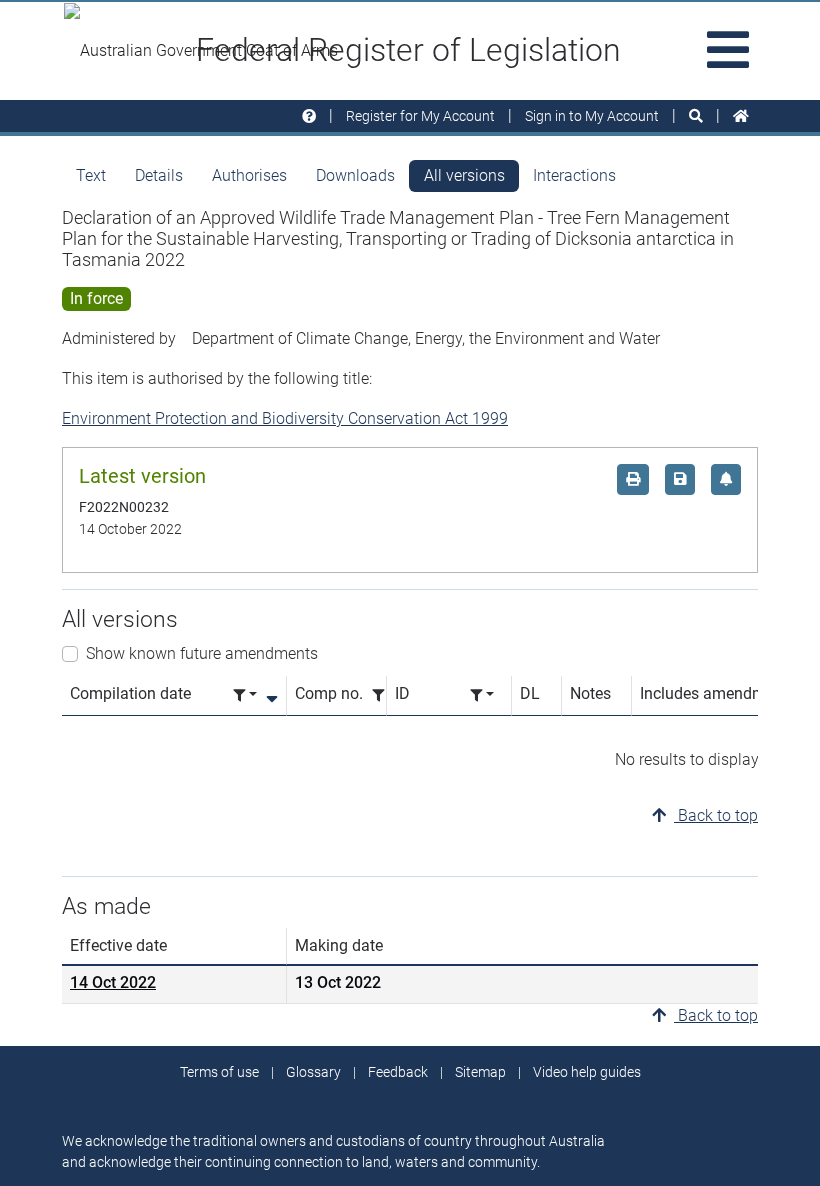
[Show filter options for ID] (482, 695)
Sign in (592, 116)
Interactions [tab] (574, 175)
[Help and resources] (309, 116)
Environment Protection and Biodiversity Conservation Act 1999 (285, 418)
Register (420, 116)
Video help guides (587, 1072)
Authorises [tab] (249, 175)
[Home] (741, 116)
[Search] (696, 116)
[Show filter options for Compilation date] (245, 695)
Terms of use (219, 1072)
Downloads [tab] (355, 175)
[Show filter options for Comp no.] (384, 695)
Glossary (313, 1072)
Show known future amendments (202, 653)
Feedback (398, 1072)
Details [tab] (159, 175)
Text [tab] (91, 175)
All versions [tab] (464, 175)
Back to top (716, 815)
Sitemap (480, 1072)
